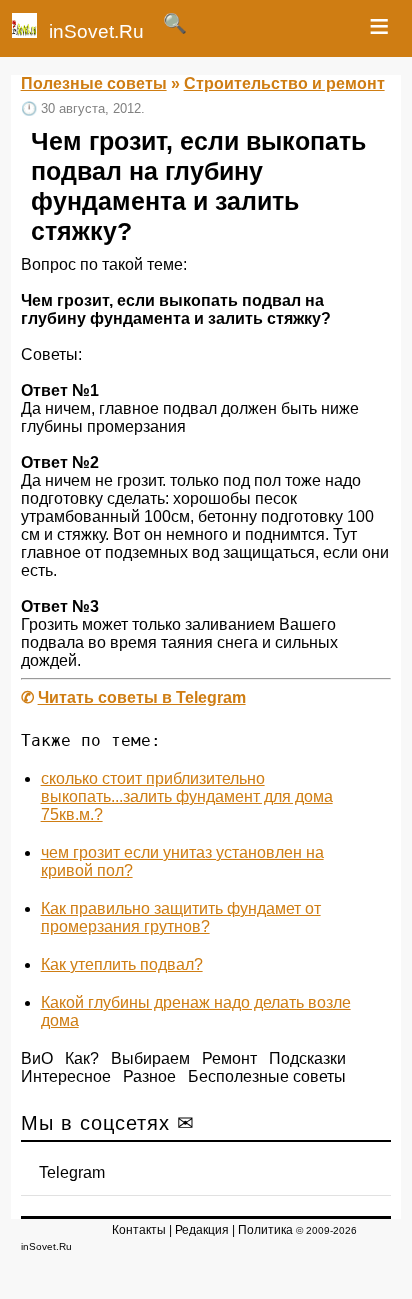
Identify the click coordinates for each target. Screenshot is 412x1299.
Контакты (139, 1230)
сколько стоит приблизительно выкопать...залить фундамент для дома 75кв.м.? (187, 796)
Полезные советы (94, 83)
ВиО (37, 1058)
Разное (149, 1076)
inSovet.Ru (96, 31)
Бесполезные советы (267, 1076)
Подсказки (307, 1058)
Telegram (72, 1172)
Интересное (66, 1076)
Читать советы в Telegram (142, 697)
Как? (82, 1058)
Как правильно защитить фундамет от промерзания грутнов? (181, 917)
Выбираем (150, 1058)
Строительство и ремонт (284, 83)
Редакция (202, 1230)
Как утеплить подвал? (122, 964)
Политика (265, 1230)
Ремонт (229, 1058)
